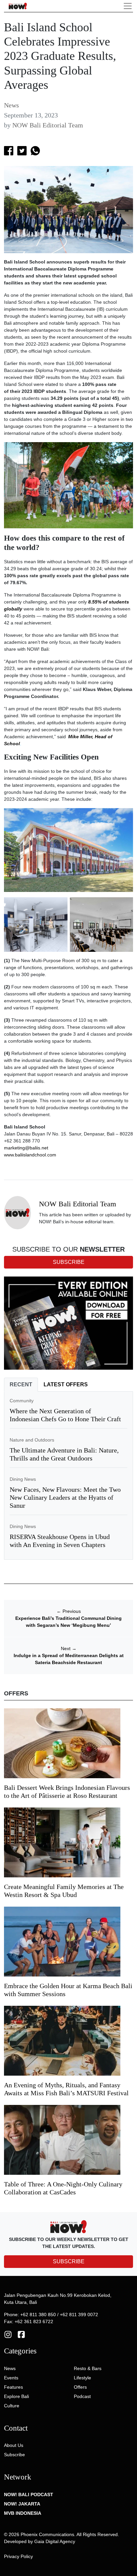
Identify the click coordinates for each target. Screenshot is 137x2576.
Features (13, 2387)
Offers (80, 2387)
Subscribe (14, 2455)
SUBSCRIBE (69, 2261)
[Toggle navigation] (128, 6)
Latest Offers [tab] (66, 1384)
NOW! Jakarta (22, 2504)
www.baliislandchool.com (30, 1155)
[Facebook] (21, 2334)
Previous (69, 1611)
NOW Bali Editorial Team (48, 125)
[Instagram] (8, 2334)
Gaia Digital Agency (55, 2541)
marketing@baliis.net (26, 1148)
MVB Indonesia (23, 2513)
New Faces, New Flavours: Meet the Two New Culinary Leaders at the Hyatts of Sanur (65, 1497)
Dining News (23, 1479)
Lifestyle (82, 2378)
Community (22, 1401)
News (11, 105)
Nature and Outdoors (32, 1440)
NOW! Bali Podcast (29, 2494)
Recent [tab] (21, 1384)
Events (11, 2378)
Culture (12, 2406)
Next (69, 1648)
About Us (14, 2445)
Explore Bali (16, 2396)
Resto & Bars (88, 2368)
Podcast (82, 2396)
